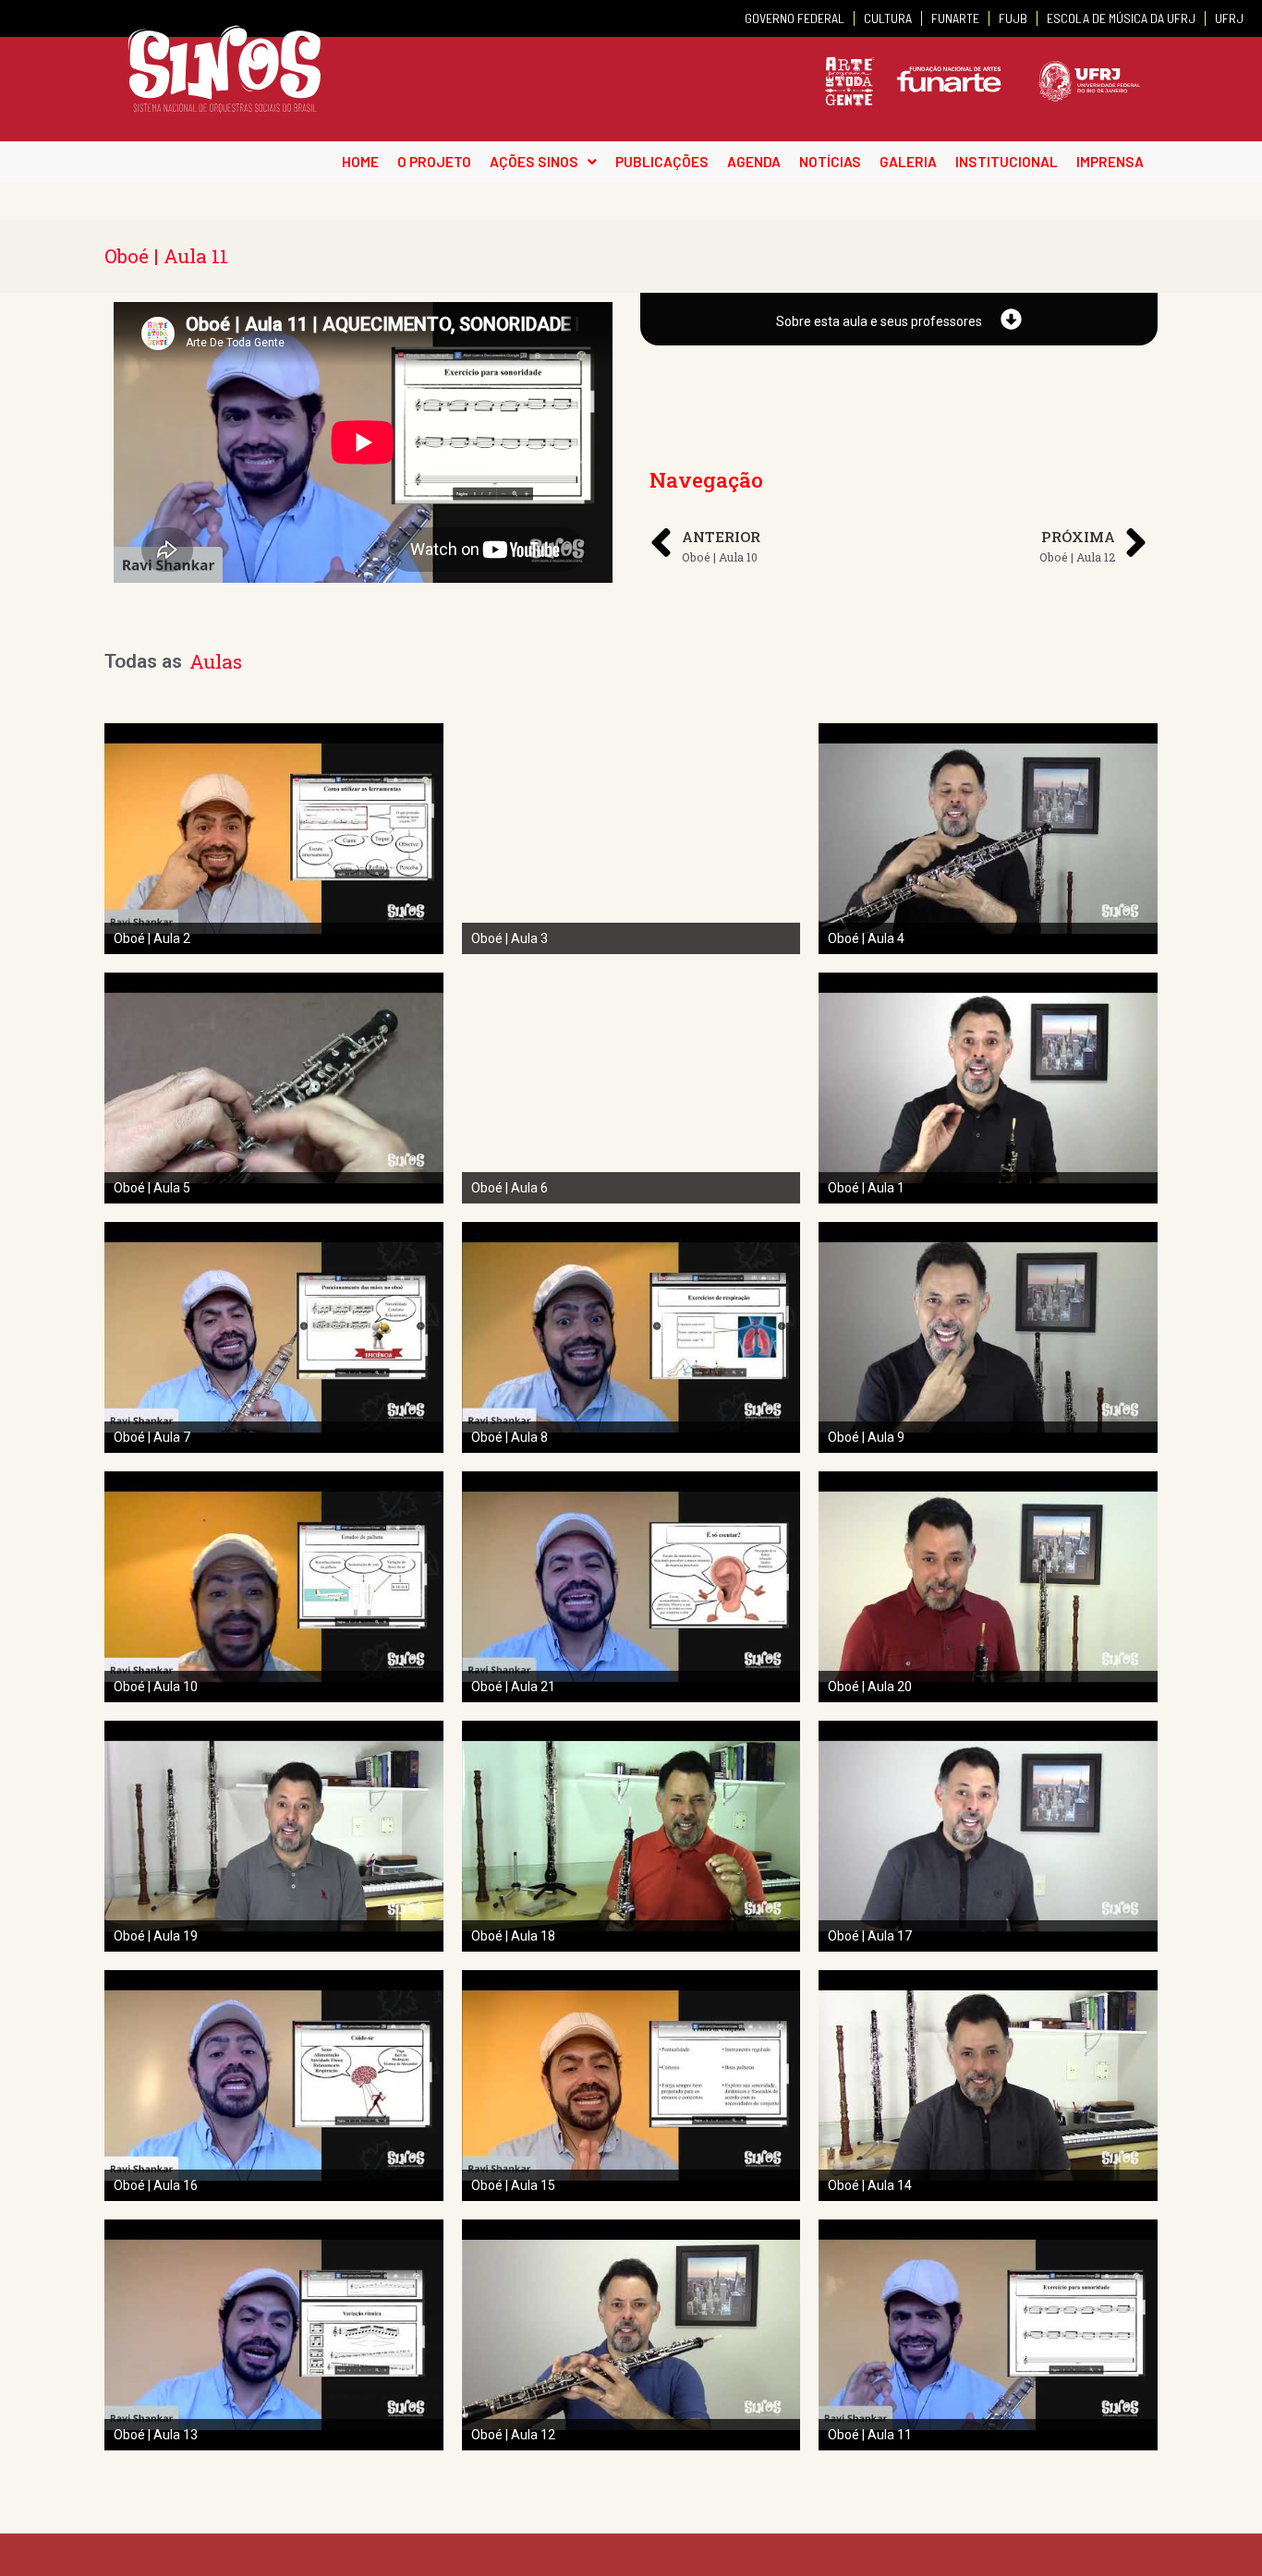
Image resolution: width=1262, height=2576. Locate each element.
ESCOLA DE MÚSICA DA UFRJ (1121, 18)
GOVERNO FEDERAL (795, 18)
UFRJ (1229, 18)
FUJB (1013, 18)
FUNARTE (955, 18)
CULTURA (888, 18)
